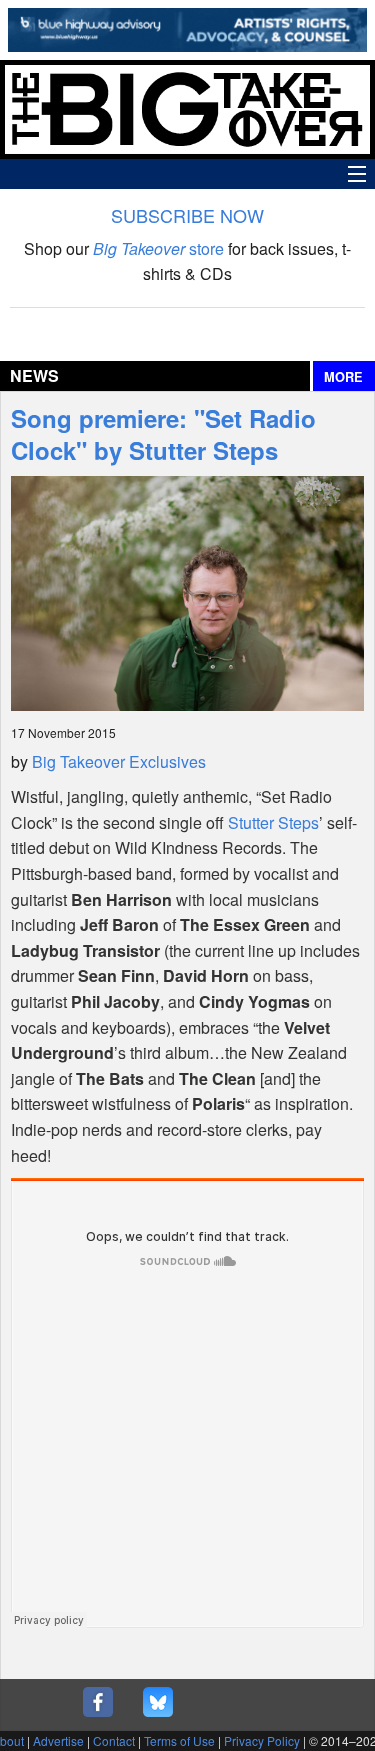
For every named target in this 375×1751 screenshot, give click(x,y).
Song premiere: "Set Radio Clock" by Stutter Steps (163, 434)
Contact (114, 1740)
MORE (343, 377)
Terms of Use (179, 1740)
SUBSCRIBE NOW (187, 215)
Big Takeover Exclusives (119, 761)
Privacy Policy (262, 1740)
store (158, 248)
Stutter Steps (273, 822)
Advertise (58, 1740)
